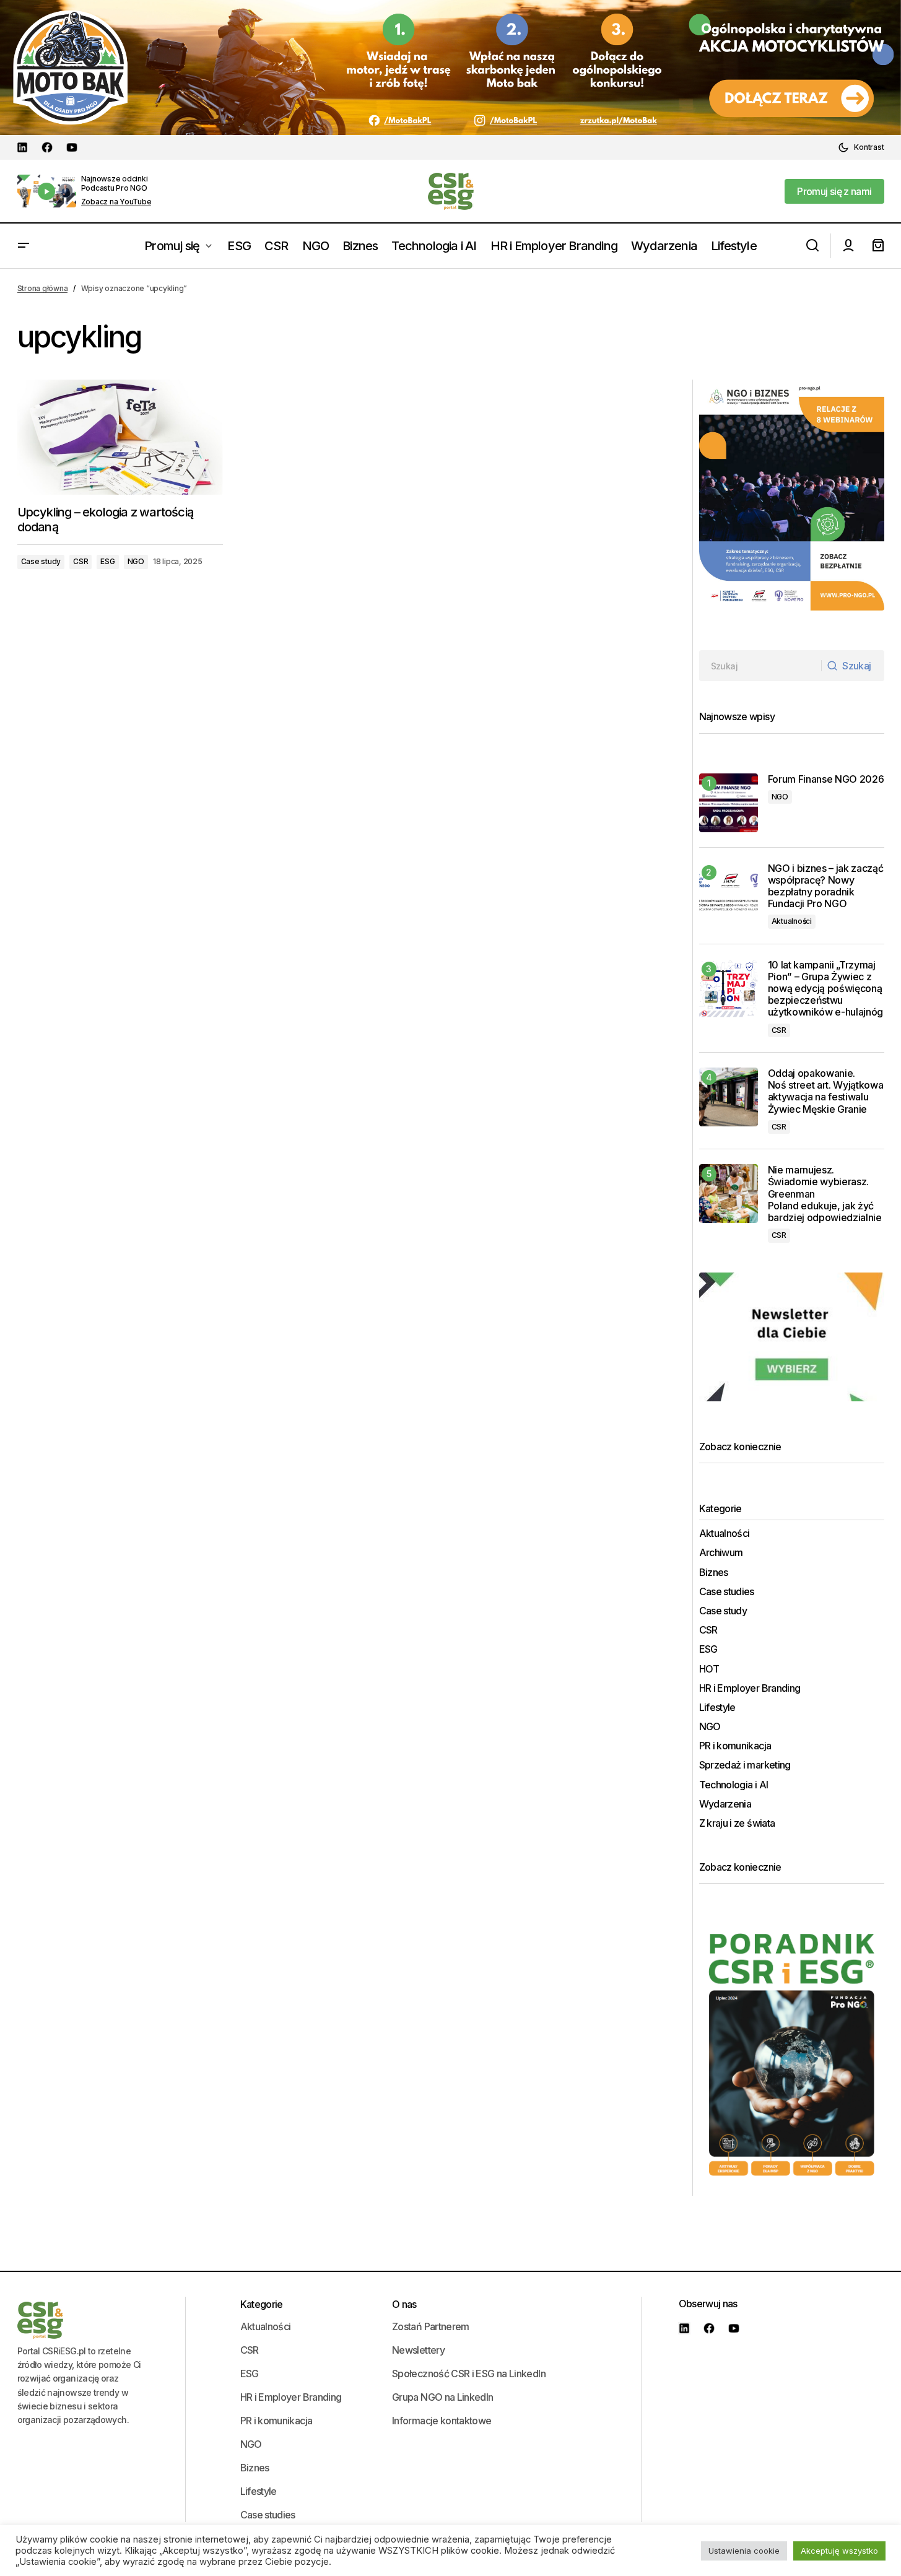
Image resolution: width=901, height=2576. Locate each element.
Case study (41, 561)
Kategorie (262, 2304)
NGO (136, 561)
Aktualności (792, 921)
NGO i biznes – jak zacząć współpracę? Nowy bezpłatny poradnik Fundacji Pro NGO (826, 886)
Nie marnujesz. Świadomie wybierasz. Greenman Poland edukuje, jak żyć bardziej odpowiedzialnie (826, 1194)
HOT (709, 1669)
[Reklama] (450, 67)
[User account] (848, 246)
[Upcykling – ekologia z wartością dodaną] (120, 437)
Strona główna (43, 288)
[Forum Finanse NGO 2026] (729, 803)
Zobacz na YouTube (116, 202)
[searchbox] (760, 666)
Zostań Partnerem (431, 2326)
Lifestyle (717, 1708)
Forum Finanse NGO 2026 (826, 779)
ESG (107, 561)
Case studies (727, 1592)
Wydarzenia (725, 1804)
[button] (861, 147)
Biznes (714, 1573)
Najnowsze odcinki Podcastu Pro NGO (115, 183)
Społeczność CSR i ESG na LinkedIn (469, 2374)
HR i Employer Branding (750, 1688)
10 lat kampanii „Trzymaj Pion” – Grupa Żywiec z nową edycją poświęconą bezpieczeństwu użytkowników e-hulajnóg (826, 989)
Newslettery (418, 2350)
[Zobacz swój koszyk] (878, 246)
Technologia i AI (734, 1785)
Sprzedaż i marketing (745, 1765)
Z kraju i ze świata (737, 1823)
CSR (81, 561)
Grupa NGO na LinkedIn (443, 2397)
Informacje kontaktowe (442, 2421)
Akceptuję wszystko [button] (839, 2551)
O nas (404, 2304)
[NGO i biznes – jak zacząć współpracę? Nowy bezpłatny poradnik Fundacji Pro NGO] (729, 892)
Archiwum (721, 1553)
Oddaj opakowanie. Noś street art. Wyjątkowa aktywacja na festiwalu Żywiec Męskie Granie (826, 1091)
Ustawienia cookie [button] (744, 2551)
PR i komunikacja (735, 1746)
